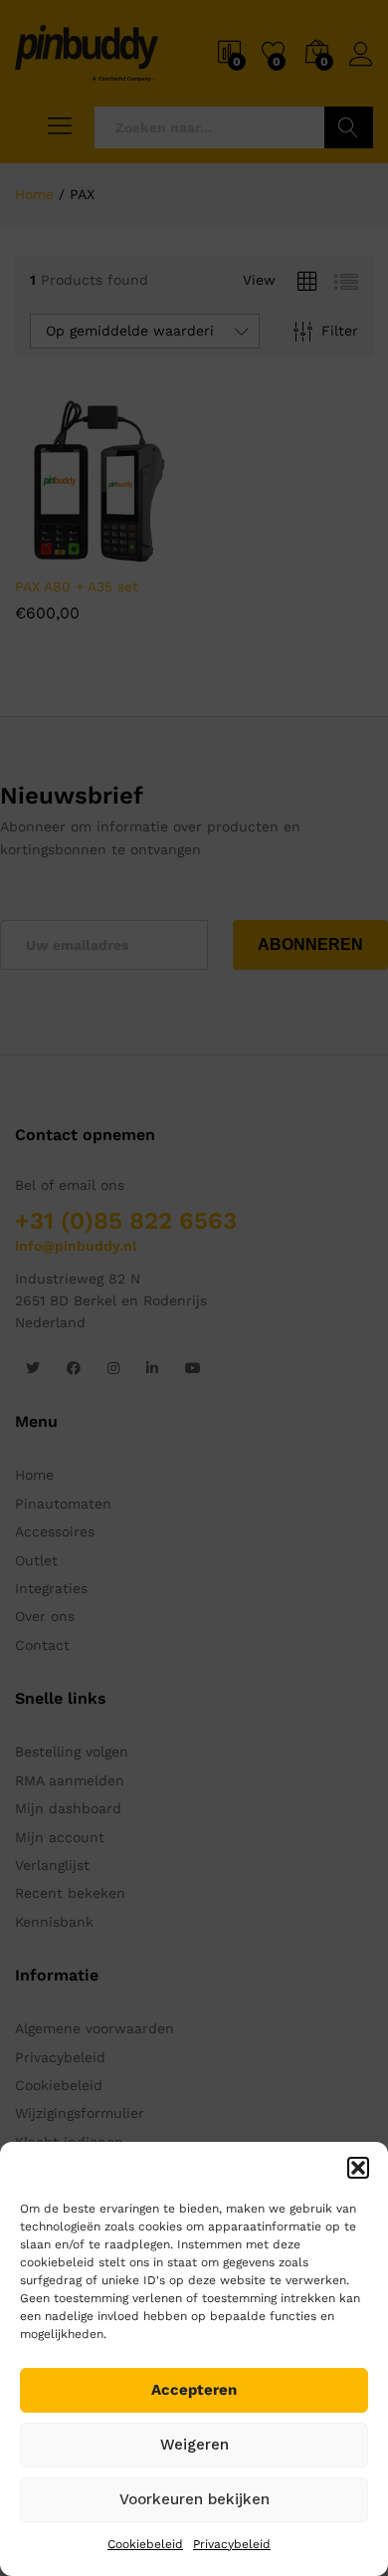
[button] (358, 2168)
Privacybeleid (232, 2544)
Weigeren (194, 2445)
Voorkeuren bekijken (194, 2499)
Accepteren (194, 2390)
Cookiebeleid (145, 2544)
